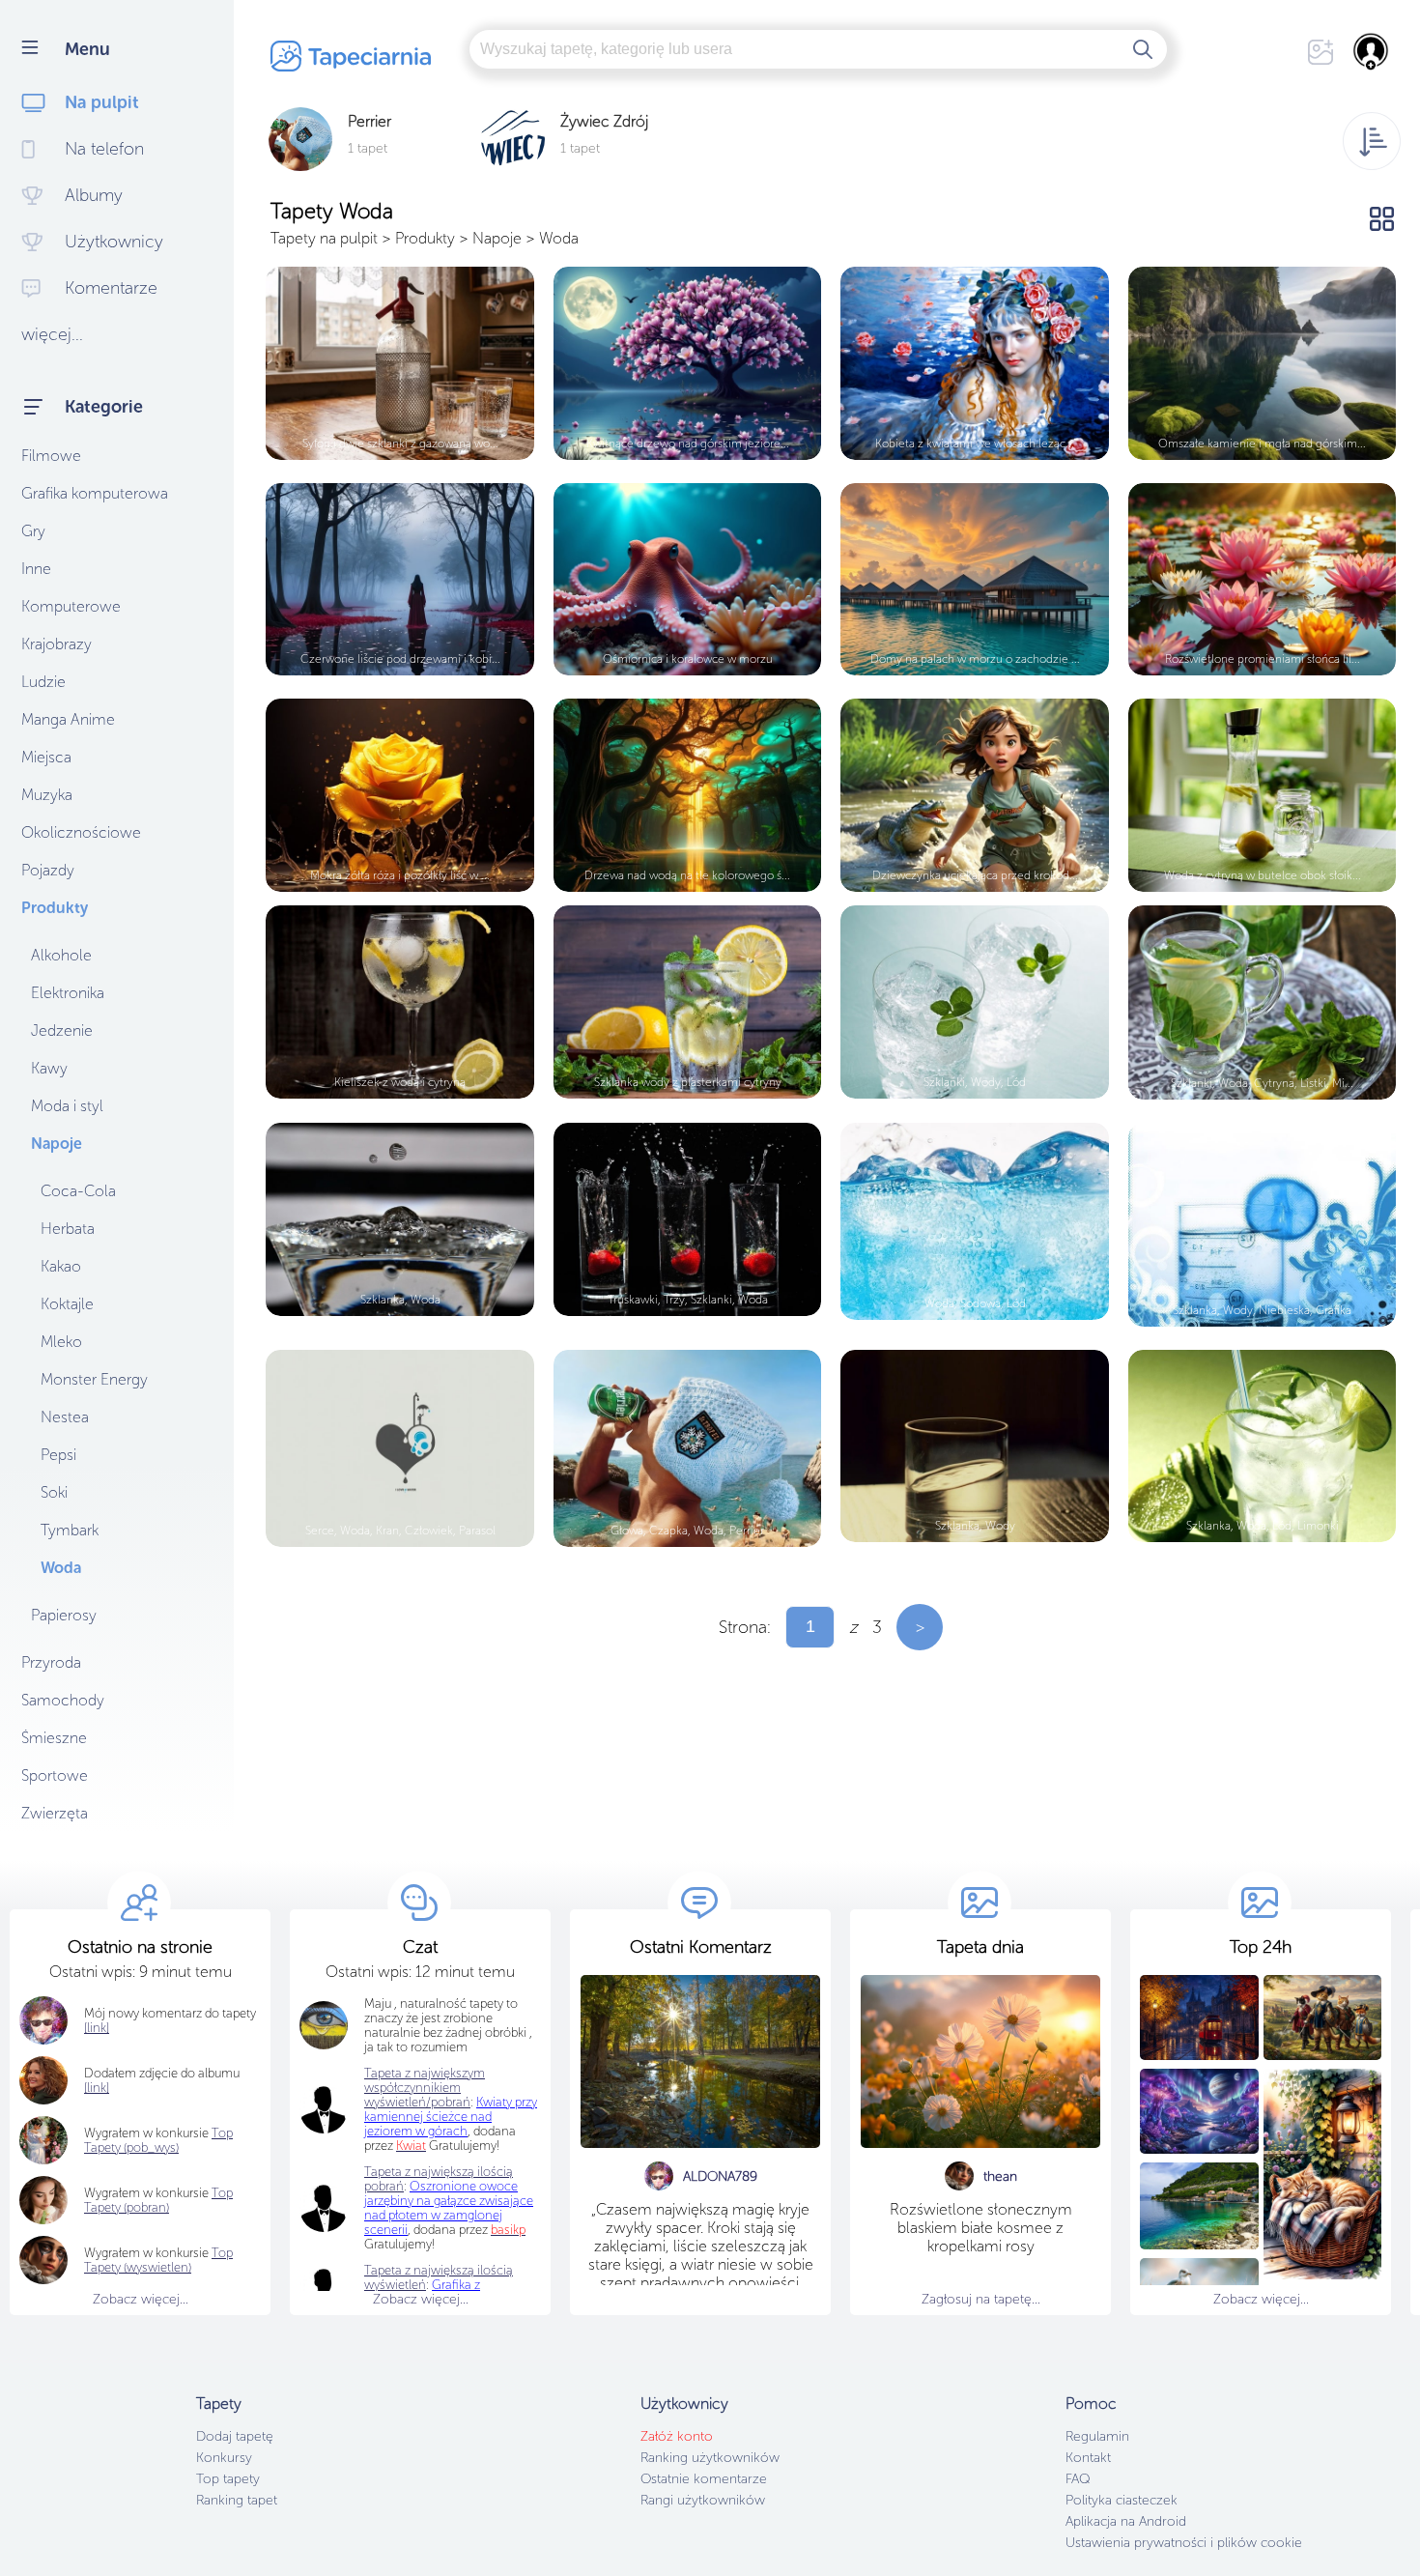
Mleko (61, 1342)
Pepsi (58, 1455)
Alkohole (61, 955)
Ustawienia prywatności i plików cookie (1184, 2543)
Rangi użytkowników (703, 2500)
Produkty (55, 908)
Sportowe (55, 1775)
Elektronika (68, 993)
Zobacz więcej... (141, 2299)
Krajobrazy (57, 644)
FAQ (1078, 2479)
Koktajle (67, 1304)
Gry (33, 531)
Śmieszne (54, 1738)
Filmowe (51, 456)
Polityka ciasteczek (1122, 2500)
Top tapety (228, 2479)
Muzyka (47, 795)
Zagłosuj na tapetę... (981, 2299)
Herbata (68, 1229)
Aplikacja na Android (1126, 2521)
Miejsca (46, 757)
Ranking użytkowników (710, 2458)
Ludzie (43, 682)
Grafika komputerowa (95, 493)
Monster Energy (94, 1379)
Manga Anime (68, 719)
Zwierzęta (55, 1813)
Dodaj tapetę (235, 2436)
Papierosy (64, 1615)
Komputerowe (71, 606)
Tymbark (70, 1530)
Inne (36, 569)
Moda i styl (67, 1106)
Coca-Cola (78, 1191)
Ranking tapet (237, 2500)
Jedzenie (62, 1030)
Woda (61, 1568)
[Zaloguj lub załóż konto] (1372, 51)
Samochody (63, 1700)
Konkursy (224, 2458)
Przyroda (51, 1662)
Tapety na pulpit (324, 238)
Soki (54, 1492)
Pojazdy (48, 870)
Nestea (65, 1417)
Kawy (49, 1068)
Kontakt (1088, 2458)
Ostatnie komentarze (704, 2479)
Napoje (57, 1144)
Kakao (61, 1266)
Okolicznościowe (81, 832)
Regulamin (1097, 2436)
